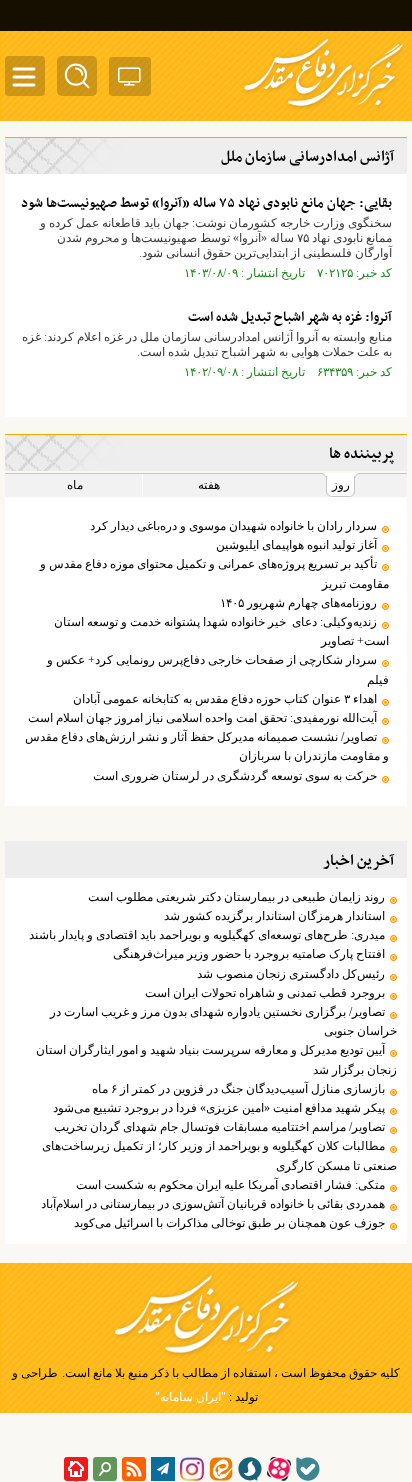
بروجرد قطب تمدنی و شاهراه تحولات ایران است (265, 993)
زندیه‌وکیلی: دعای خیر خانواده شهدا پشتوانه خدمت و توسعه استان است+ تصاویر (221, 631)
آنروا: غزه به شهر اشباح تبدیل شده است (290, 317)
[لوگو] (323, 108)
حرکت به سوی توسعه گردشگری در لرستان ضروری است (235, 776)
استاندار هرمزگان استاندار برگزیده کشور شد (274, 916)
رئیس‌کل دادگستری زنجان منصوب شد (291, 974)
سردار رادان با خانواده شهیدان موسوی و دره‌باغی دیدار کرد (233, 526)
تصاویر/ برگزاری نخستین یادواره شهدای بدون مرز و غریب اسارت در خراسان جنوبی (223, 1021)
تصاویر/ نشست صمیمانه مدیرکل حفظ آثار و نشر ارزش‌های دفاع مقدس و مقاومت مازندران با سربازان (207, 746)
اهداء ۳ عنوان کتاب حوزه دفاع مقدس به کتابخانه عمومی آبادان (225, 699)
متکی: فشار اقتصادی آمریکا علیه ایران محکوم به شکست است (230, 1185)
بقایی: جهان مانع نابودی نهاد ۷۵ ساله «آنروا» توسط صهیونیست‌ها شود (206, 203)
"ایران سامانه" (190, 1397)
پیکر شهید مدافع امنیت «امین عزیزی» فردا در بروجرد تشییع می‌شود (219, 1108)
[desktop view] (130, 80)
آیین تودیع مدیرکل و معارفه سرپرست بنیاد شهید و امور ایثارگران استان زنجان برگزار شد (216, 1059)
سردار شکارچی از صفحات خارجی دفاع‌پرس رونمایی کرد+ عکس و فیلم (218, 669)
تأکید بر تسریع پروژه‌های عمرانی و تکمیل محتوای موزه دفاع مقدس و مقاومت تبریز (214, 573)
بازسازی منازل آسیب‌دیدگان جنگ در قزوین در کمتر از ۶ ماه (238, 1089)
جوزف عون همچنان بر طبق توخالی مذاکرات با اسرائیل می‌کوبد (229, 1223)
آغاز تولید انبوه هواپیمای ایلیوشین (296, 545)
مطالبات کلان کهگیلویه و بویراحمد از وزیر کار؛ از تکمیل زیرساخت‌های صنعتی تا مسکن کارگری (219, 1155)
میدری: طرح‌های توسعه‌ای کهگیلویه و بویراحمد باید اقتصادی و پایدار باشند (207, 935)
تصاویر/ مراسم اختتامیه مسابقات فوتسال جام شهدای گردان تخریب (219, 1127)
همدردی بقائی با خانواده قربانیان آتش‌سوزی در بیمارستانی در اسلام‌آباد (213, 1204)
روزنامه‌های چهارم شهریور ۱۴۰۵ (298, 603)
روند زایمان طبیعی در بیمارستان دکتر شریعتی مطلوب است (236, 897)
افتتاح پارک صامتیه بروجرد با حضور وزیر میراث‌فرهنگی (249, 954)
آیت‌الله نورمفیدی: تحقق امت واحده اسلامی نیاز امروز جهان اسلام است (202, 718)
